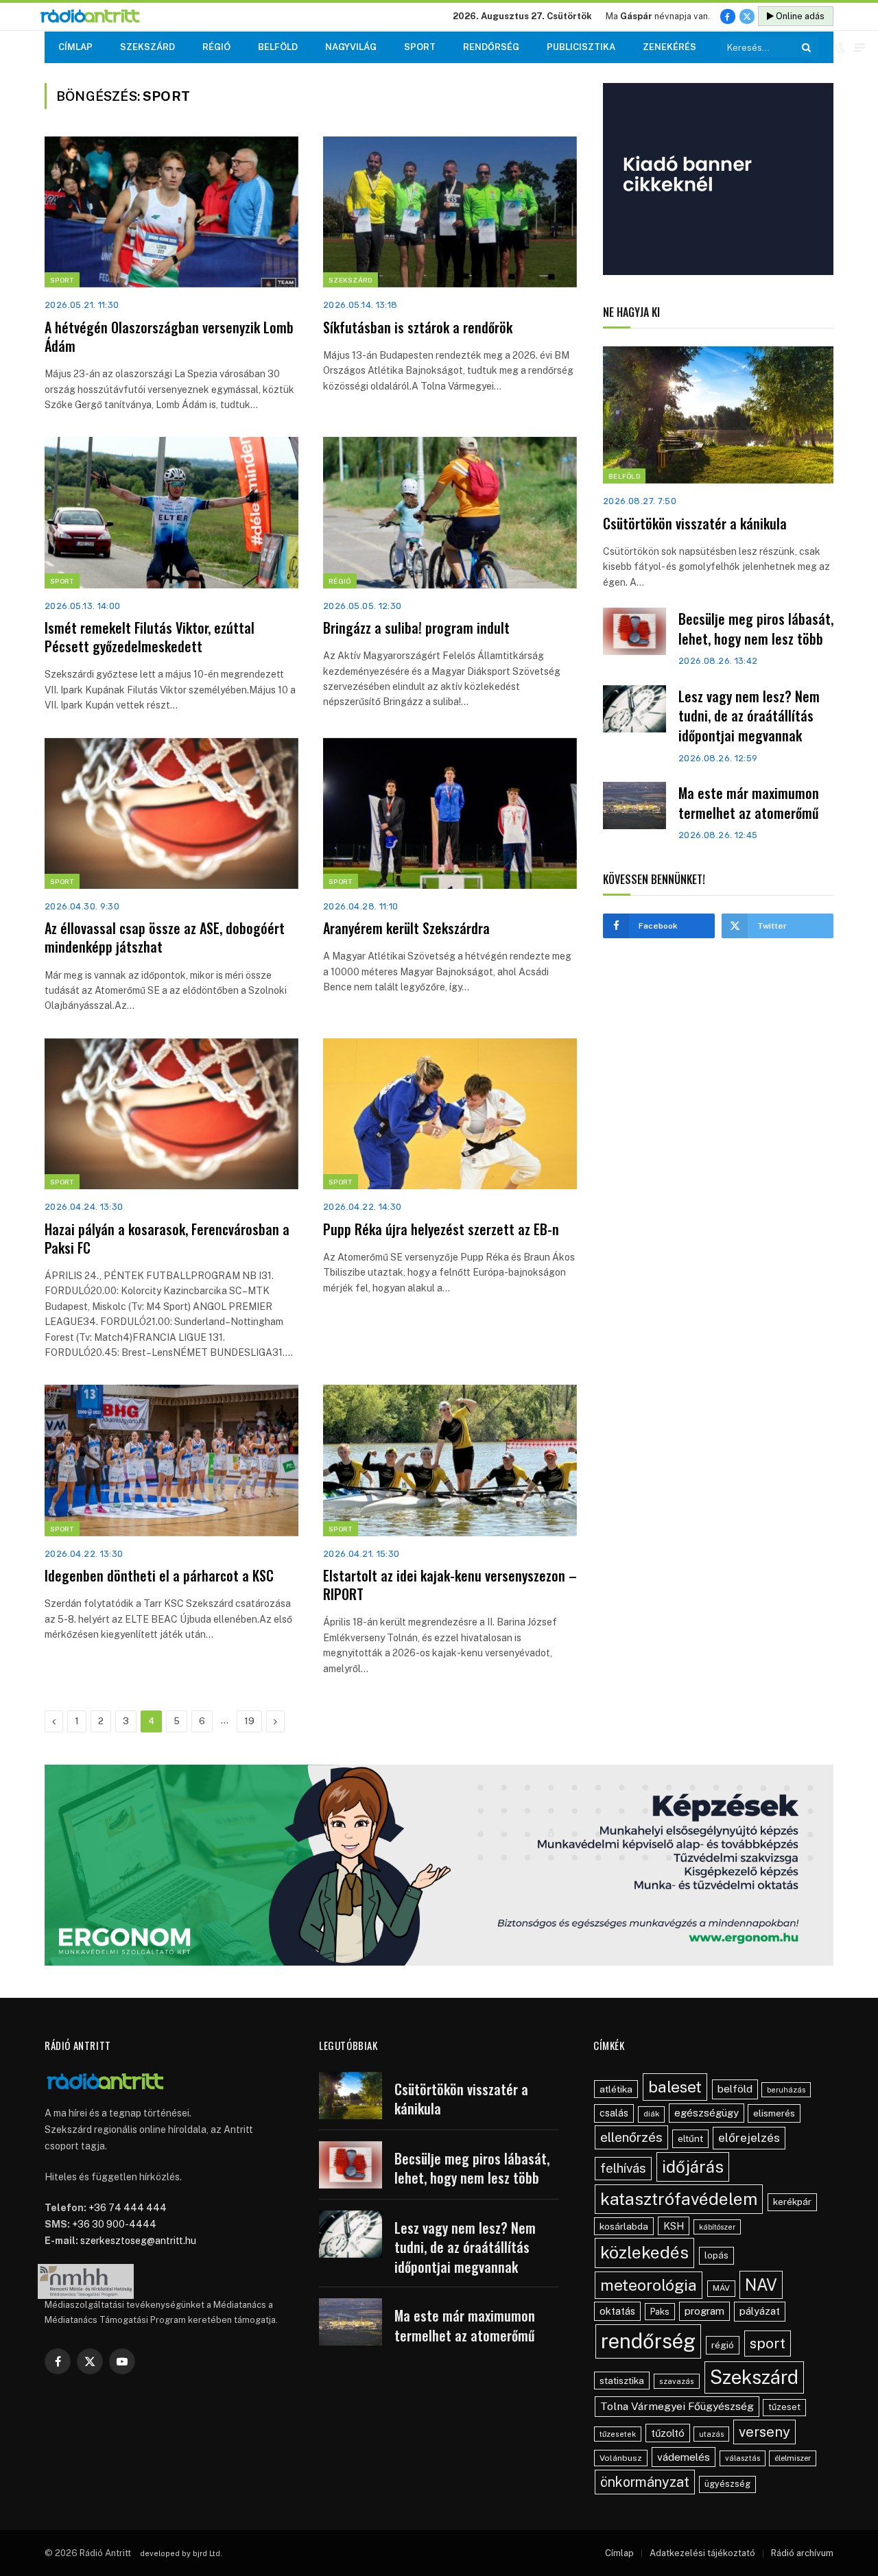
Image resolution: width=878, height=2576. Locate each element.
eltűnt (690, 2138)
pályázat (760, 2311)
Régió (216, 47)
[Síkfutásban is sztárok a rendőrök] (450, 212)
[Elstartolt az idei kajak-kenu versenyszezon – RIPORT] (450, 1460)
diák (651, 2114)
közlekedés (644, 2252)
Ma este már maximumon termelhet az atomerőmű (749, 803)
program (704, 2311)
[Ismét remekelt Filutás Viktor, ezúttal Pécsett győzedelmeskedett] (171, 512)
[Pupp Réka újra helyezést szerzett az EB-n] (450, 1114)
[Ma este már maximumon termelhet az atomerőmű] (634, 806)
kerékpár (792, 2202)
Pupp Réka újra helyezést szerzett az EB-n (441, 1229)
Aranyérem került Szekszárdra (406, 928)
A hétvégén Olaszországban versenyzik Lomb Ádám (169, 337)
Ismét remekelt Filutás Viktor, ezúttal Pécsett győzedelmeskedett (150, 637)
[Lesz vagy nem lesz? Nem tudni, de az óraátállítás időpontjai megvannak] (634, 709)
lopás (716, 2255)
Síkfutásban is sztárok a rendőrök (418, 327)
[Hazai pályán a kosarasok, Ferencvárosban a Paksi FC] (171, 1114)
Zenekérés (669, 47)
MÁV (721, 2288)
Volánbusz (621, 2458)
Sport (420, 47)
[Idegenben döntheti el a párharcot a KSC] (171, 1460)
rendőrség (648, 2341)
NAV (761, 2285)
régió (723, 2345)
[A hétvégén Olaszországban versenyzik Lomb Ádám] (171, 212)
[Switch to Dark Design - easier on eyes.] (840, 47)
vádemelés (684, 2457)
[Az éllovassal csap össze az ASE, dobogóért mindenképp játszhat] (171, 813)
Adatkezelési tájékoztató (702, 2553)
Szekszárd (147, 47)
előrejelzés (749, 2137)
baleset (675, 2087)
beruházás (786, 2090)
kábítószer (717, 2227)
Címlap (75, 47)
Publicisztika (581, 47)
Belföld (278, 47)
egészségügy (707, 2113)
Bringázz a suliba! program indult (416, 628)
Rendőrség (491, 47)
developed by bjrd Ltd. (181, 2553)
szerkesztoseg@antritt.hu (138, 2241)
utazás (711, 2434)
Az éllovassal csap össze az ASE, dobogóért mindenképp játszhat (165, 938)
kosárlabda (624, 2226)
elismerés (774, 2113)
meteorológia (649, 2285)
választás (743, 2458)
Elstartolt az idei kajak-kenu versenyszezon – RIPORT (450, 1585)
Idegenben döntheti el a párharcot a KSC (159, 1576)
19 (249, 1721)
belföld (735, 2089)
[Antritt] (96, 17)
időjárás (693, 2167)
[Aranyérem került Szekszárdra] (450, 813)
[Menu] (860, 48)
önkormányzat (645, 2482)
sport (768, 2343)
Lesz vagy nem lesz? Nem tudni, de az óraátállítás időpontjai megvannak (749, 716)
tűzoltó (668, 2433)
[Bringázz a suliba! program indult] (450, 512)
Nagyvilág (351, 47)
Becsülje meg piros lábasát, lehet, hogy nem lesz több (756, 629)
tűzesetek (618, 2434)
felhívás (623, 2168)
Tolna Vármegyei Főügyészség (677, 2406)
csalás (614, 2113)
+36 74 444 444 (128, 2208)
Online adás (799, 16)
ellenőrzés (631, 2137)
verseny (764, 2432)
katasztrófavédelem (679, 2199)
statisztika (622, 2381)
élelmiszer (793, 2458)
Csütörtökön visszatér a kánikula (695, 524)
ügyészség (727, 2484)
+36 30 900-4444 (114, 2224)
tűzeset (784, 2407)
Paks (660, 2312)
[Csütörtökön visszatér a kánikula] (718, 415)
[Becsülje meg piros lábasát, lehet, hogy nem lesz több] (634, 631)
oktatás (617, 2311)
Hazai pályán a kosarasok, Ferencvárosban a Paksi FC (167, 1239)
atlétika (616, 2089)
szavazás (677, 2381)
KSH (674, 2226)
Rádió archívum (802, 2553)
